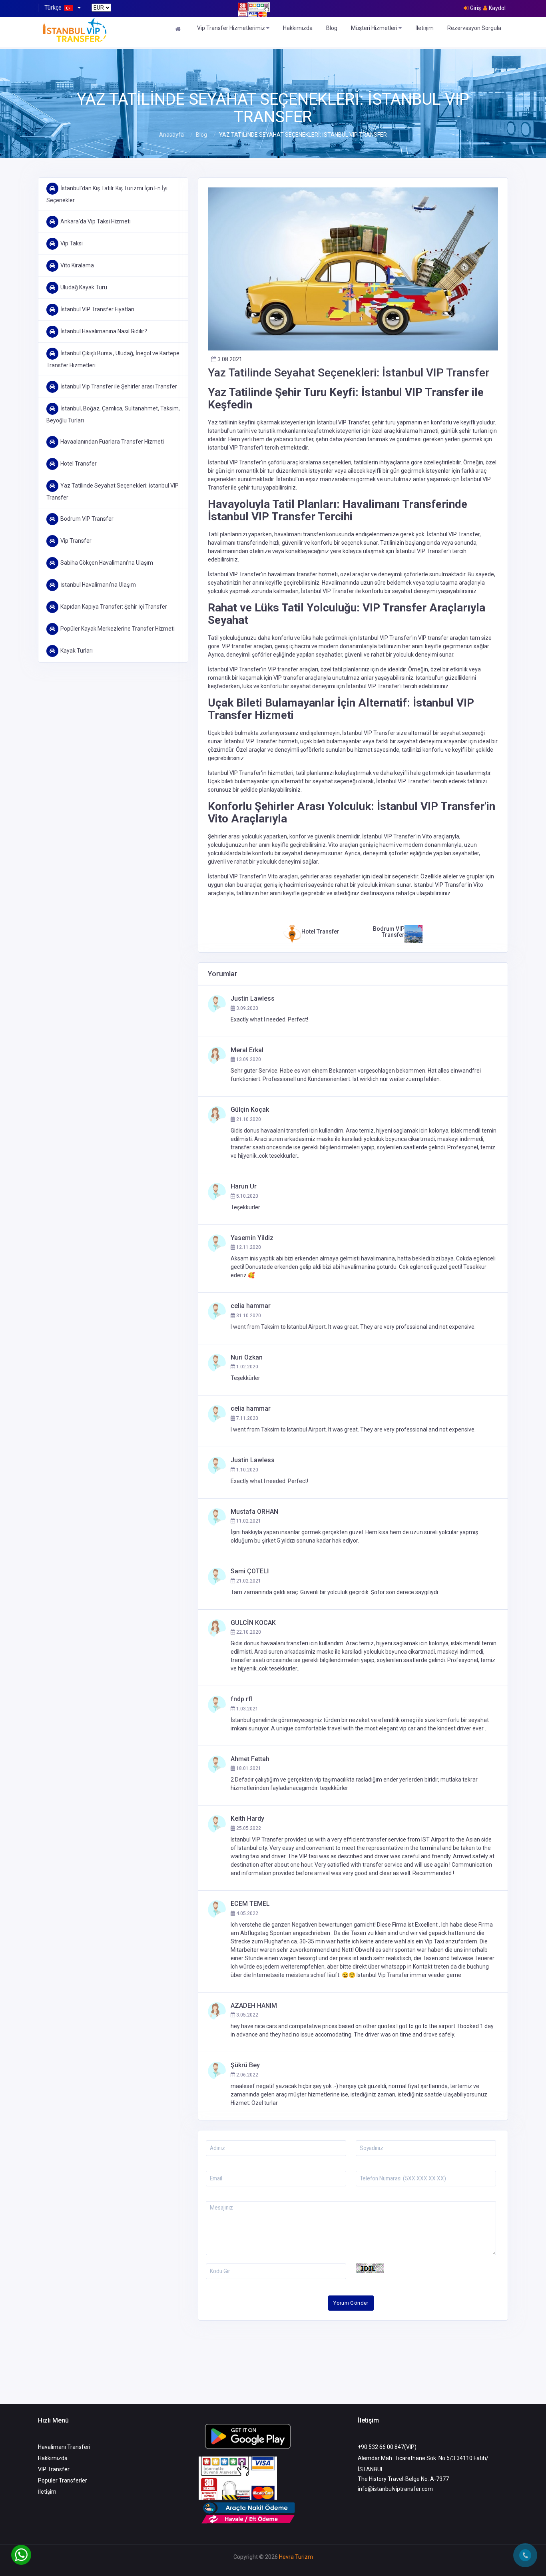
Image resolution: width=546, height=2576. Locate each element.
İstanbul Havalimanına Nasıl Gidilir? (104, 331)
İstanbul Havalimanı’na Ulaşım (98, 585)
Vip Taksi (72, 243)
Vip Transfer (76, 541)
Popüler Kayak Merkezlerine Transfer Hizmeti (118, 629)
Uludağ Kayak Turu (84, 287)
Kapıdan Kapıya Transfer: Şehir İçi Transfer (114, 607)
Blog (332, 28)
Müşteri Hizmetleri (375, 28)
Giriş (475, 8)
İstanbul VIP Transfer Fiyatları (97, 309)
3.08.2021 (229, 359)
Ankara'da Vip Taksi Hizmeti (96, 221)
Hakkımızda (298, 28)
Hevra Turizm (296, 2557)
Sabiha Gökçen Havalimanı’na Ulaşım (107, 563)
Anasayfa (171, 135)
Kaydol (497, 8)
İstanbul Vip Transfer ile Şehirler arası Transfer (119, 386)
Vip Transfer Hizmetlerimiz (232, 28)
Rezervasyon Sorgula (474, 28)
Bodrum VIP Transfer (87, 519)
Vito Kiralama (77, 265)
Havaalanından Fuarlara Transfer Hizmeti (112, 442)
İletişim (424, 28)
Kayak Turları (77, 651)
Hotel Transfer (79, 464)
